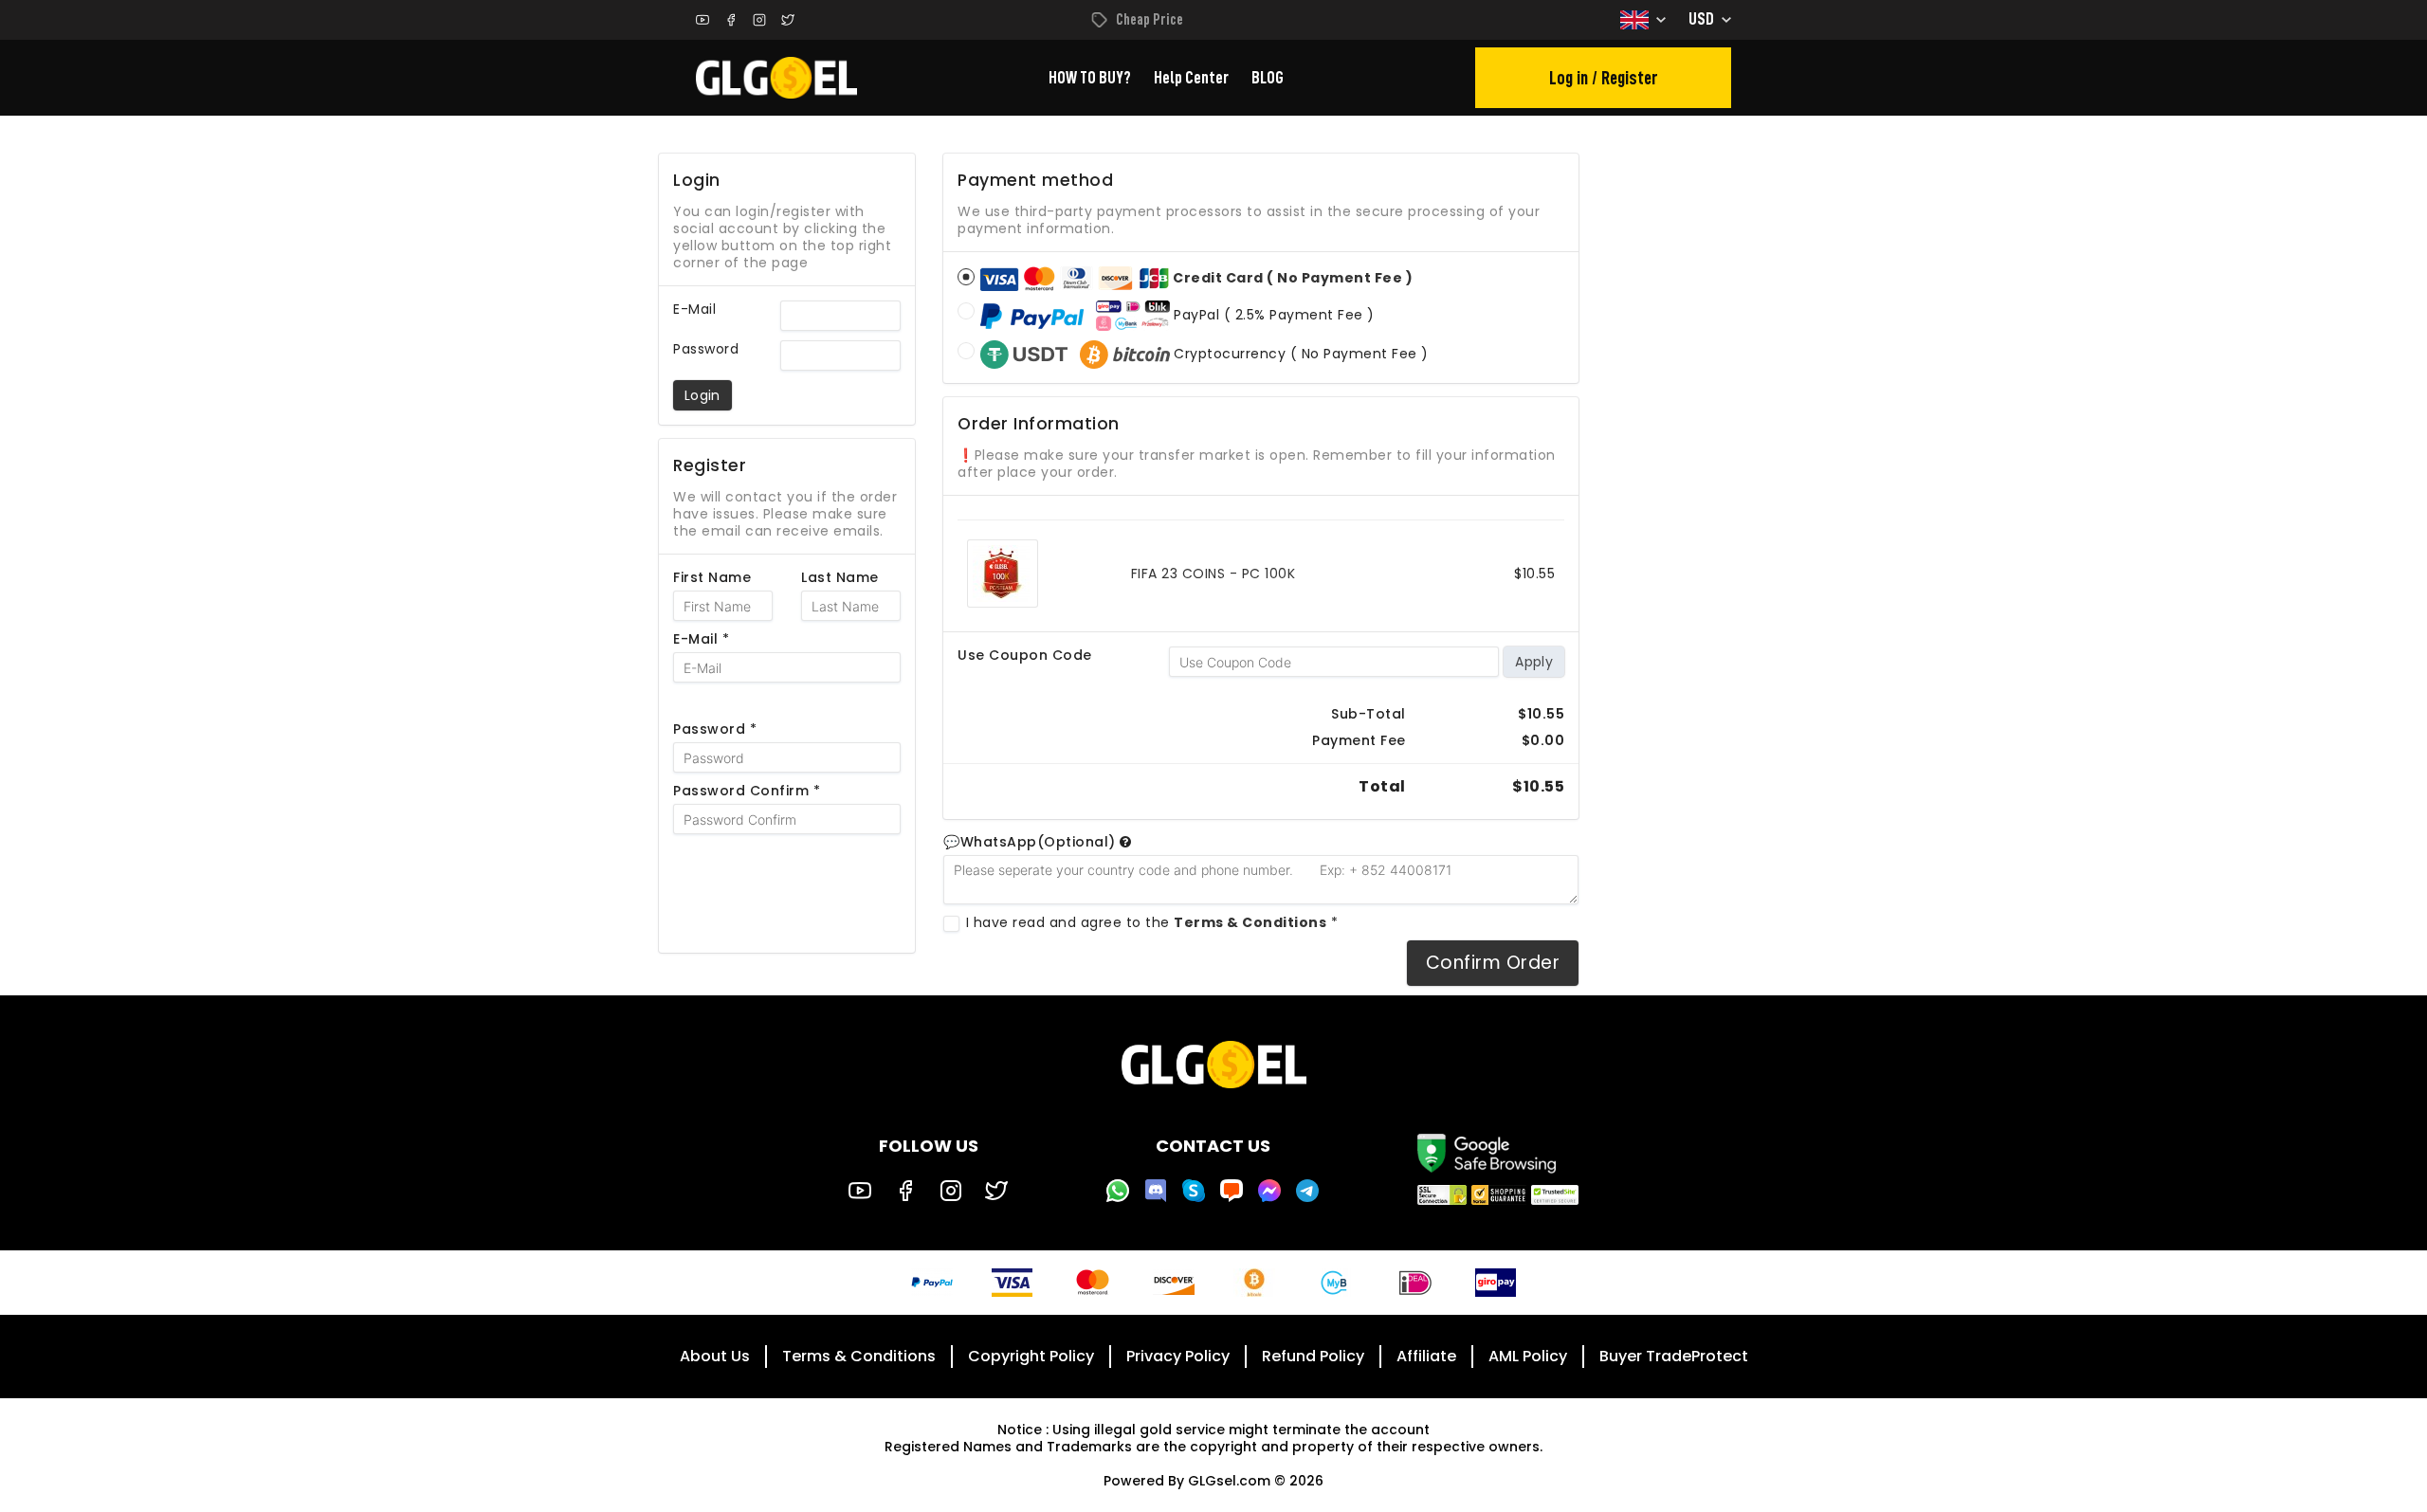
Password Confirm (747, 791)
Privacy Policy (1178, 1356)
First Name (712, 577)
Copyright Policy (1031, 1356)
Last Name (840, 577)
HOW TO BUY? (1090, 78)
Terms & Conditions (859, 1356)
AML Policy (1528, 1356)
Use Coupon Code (1025, 656)
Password (706, 349)
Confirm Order (1493, 963)
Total (1382, 787)
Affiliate (1426, 1356)
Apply (1534, 662)
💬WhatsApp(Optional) (1031, 842)
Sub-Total (1369, 714)
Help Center (1191, 78)
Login (703, 395)
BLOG (1268, 78)
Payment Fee (1359, 740)
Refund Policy (1313, 1356)
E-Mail (694, 310)
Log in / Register (1604, 78)
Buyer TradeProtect (1674, 1356)
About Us (715, 1356)
